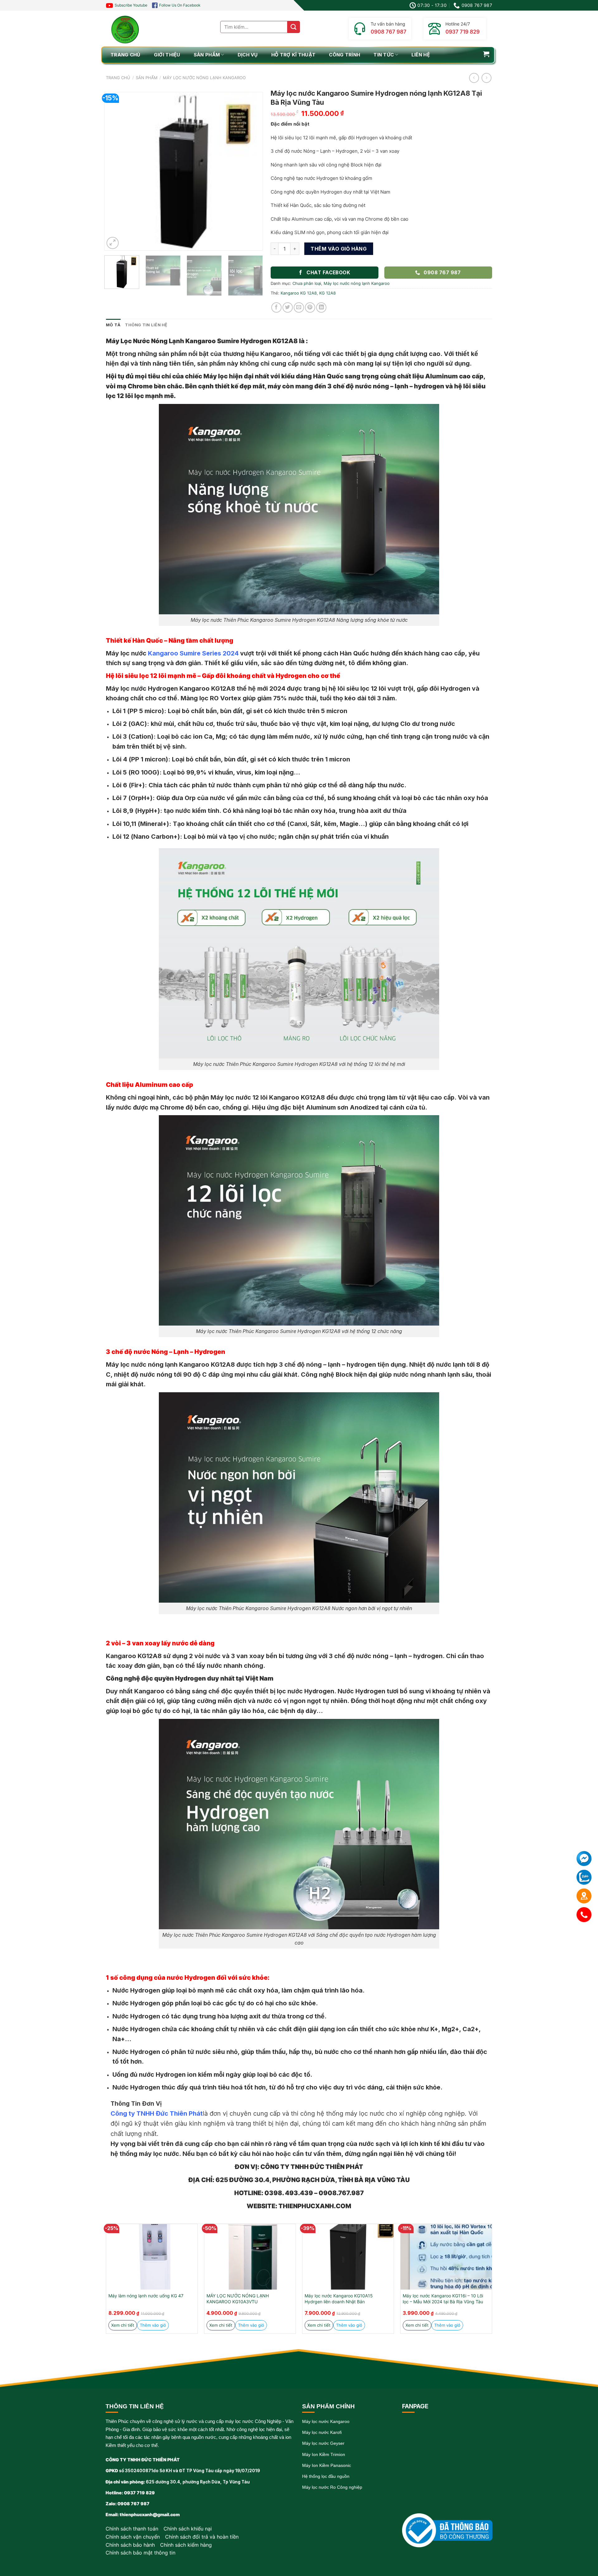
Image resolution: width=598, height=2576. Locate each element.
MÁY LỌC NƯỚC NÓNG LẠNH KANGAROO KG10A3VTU (238, 2299)
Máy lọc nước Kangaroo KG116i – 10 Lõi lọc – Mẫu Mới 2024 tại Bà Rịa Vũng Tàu (443, 2299)
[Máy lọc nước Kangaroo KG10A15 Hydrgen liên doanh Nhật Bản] (348, 2257)
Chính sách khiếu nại (188, 2529)
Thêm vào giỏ (153, 2325)
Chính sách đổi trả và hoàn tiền (202, 2537)
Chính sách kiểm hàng (186, 2545)
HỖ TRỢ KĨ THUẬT (294, 55)
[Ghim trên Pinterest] (310, 307)
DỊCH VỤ (248, 55)
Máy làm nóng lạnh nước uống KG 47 (146, 2296)
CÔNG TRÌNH (344, 55)
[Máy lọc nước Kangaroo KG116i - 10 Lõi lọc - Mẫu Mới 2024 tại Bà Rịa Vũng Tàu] (446, 2257)
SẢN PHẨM (207, 55)
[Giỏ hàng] (486, 54)
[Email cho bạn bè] (299, 307)
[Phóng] (113, 243)
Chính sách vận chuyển (133, 2537)
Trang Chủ (126, 55)
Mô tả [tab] (113, 325)
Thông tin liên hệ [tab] (146, 325)
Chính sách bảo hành (130, 2545)
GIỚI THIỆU (167, 55)
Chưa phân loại (307, 283)
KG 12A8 (327, 293)
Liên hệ (421, 55)
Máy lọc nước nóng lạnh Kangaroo (204, 78)
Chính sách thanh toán (132, 2529)
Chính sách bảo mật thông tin (140, 2553)
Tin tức (384, 55)
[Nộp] (294, 27)
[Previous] (115, 171)
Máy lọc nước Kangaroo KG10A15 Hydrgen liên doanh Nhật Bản (339, 2299)
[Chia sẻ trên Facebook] (276, 307)
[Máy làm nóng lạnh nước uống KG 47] (152, 2257)
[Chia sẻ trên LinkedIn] (321, 307)
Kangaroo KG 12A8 (299, 293)
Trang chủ (118, 78)
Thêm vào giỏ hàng (339, 249)
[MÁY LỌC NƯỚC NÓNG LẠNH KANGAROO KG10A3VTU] (250, 2257)
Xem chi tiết (123, 2325)
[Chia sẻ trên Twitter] (288, 307)
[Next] (252, 171)
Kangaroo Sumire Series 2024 (193, 653)
